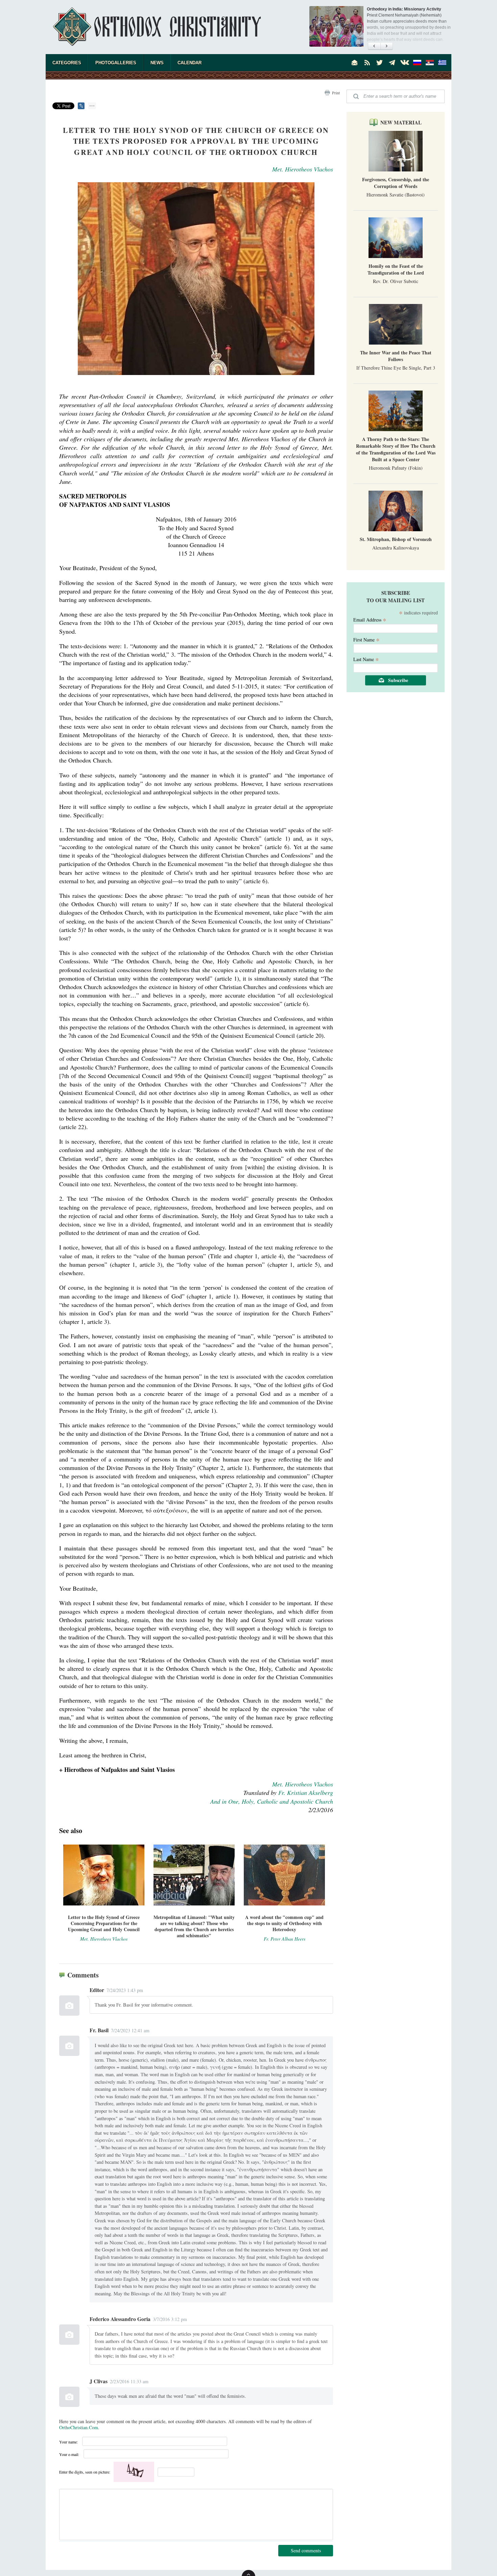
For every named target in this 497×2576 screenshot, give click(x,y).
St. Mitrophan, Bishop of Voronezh (396, 539)
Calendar (190, 63)
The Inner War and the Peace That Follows (396, 356)
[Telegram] (392, 63)
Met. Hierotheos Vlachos (303, 169)
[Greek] (442, 63)
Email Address (370, 619)
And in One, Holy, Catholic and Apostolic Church (272, 1801)
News (157, 63)
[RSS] (367, 63)
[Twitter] (380, 63)
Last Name (366, 659)
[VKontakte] (405, 63)
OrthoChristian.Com (79, 2427)
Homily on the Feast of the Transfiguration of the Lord (396, 269)
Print (336, 93)
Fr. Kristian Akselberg (306, 1793)
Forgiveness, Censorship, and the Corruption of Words (396, 183)
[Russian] (417, 63)
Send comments (306, 2550)
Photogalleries (116, 63)
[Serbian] (430, 63)
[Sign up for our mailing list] (355, 63)
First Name (366, 639)
